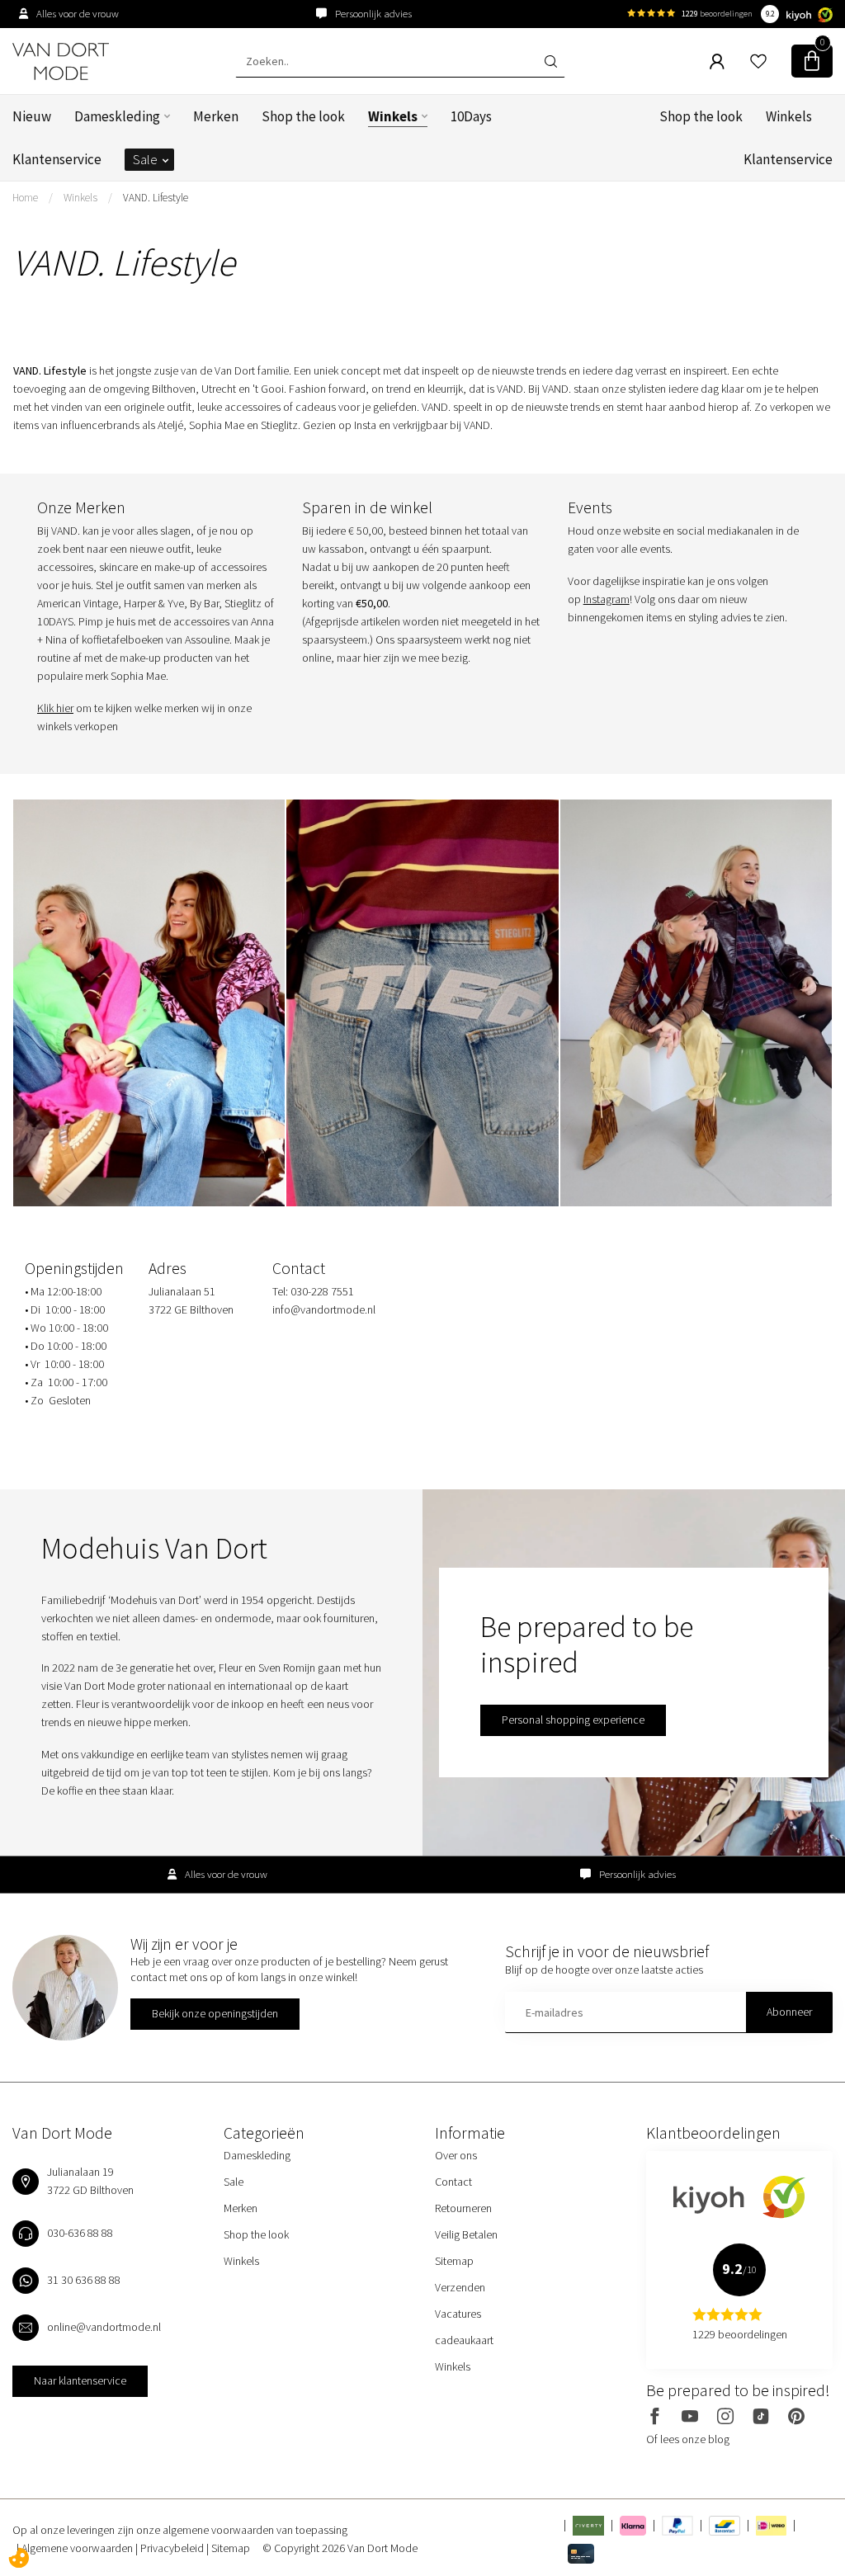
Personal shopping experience (573, 1720)
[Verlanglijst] (758, 61)
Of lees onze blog (688, 2439)
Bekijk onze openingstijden (215, 2013)
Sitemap (454, 2261)
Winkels (393, 116)
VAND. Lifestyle (156, 198)
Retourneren (463, 2208)
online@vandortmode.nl (104, 2327)
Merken (216, 116)
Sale (145, 159)
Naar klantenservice (80, 2380)
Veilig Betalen (466, 2234)
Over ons (456, 2155)
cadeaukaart (464, 2340)
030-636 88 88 (80, 2233)
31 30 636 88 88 (84, 2280)
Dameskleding (117, 116)
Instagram (607, 599)
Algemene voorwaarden (78, 2548)
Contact (453, 2182)
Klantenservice (57, 159)
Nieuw (32, 116)
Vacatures (458, 2314)
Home (25, 198)
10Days (471, 116)
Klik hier (55, 708)
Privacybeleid (173, 2548)
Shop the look (303, 116)
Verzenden (460, 2287)
